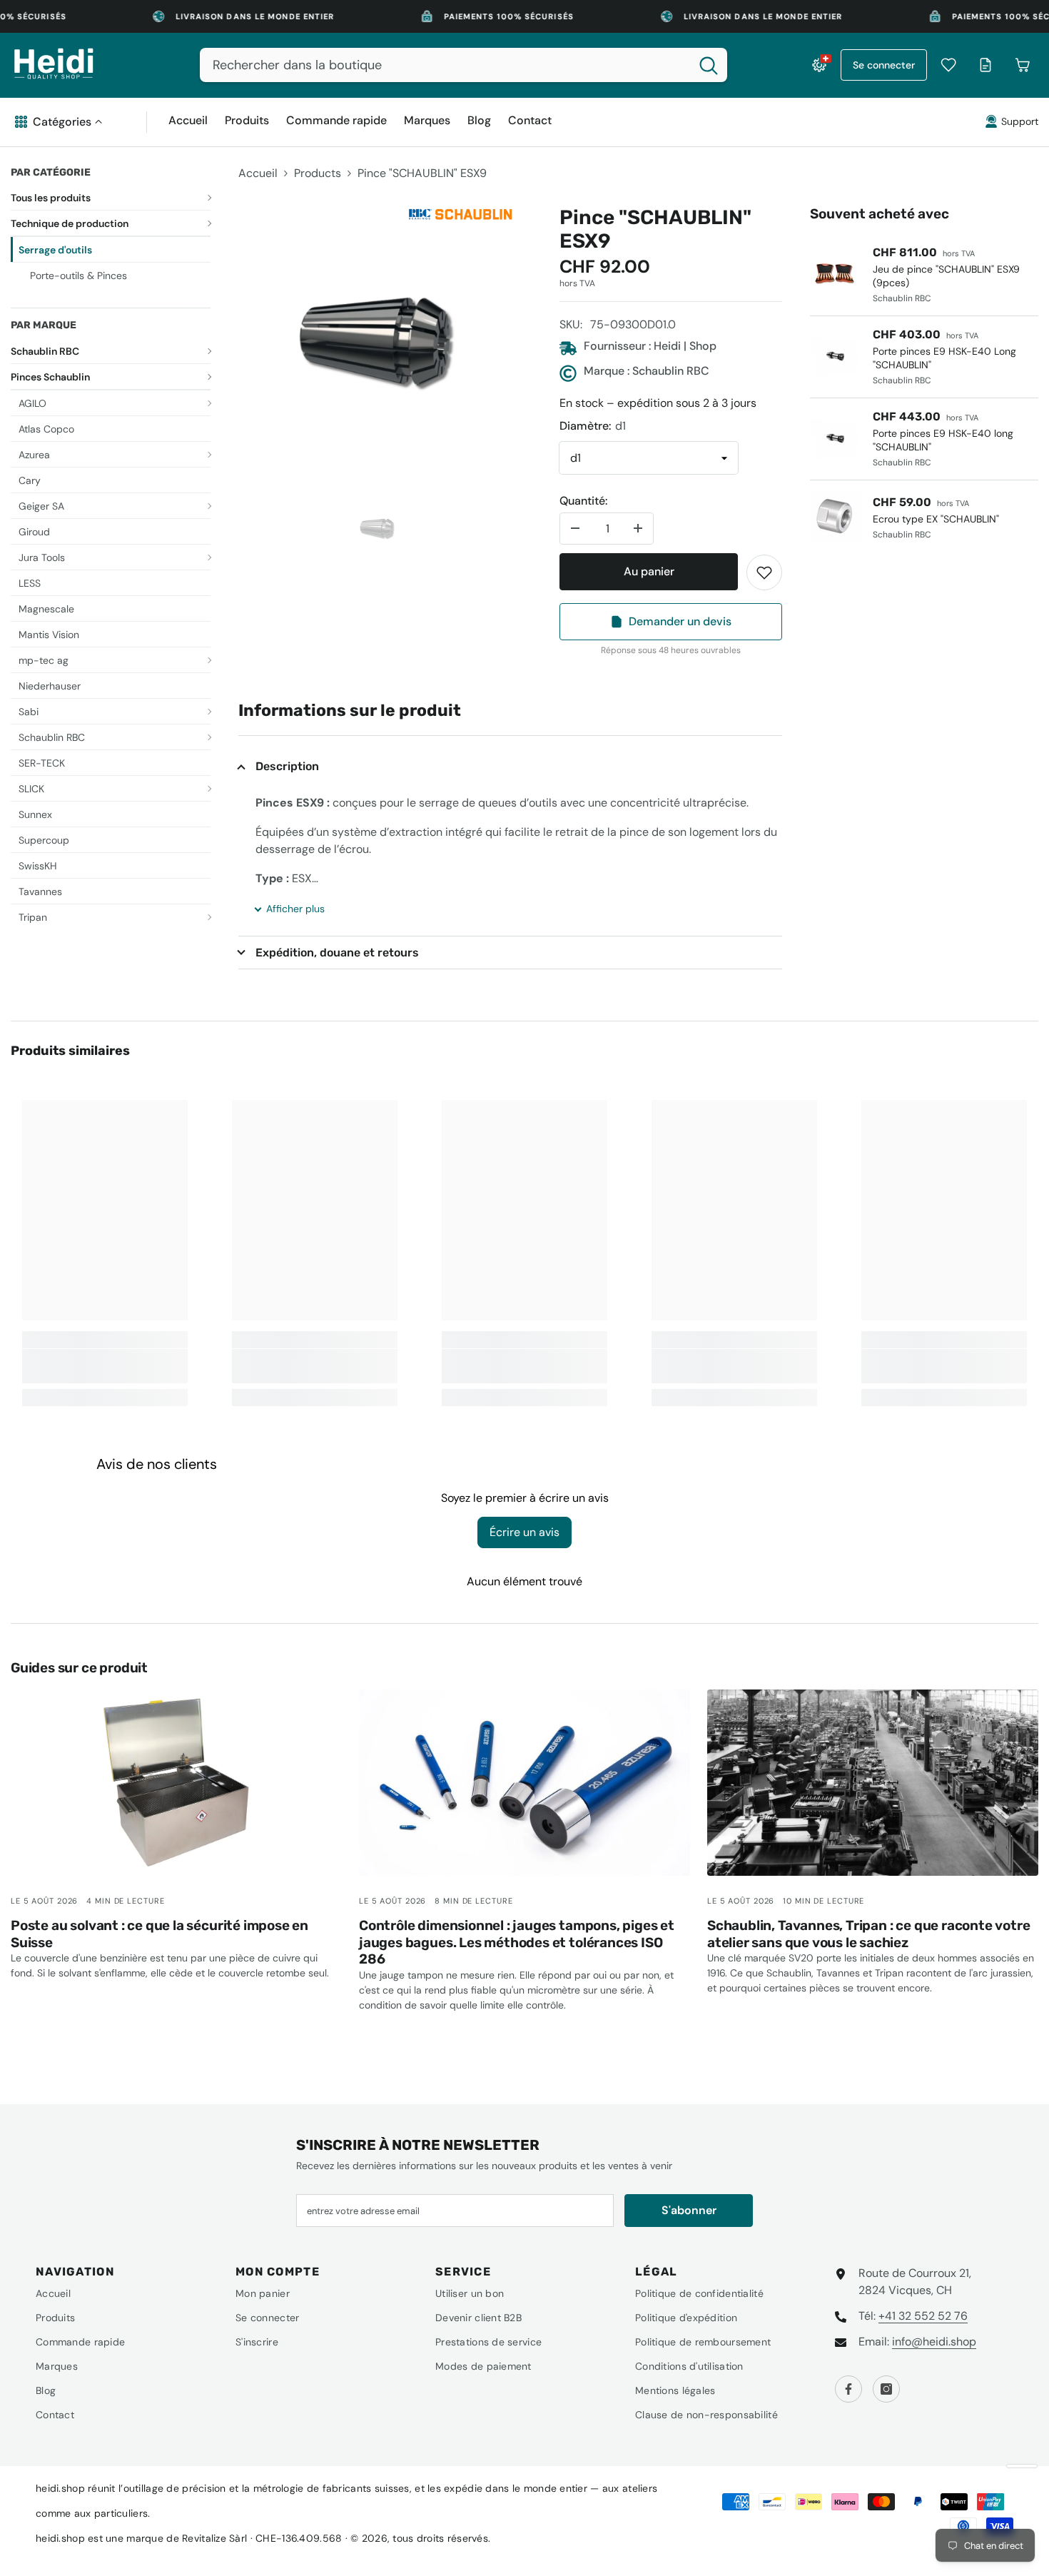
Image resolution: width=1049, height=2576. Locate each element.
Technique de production (70, 223)
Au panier (649, 571)
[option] (377, 345)
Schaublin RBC (45, 351)
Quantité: (583, 501)
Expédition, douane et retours (337, 953)
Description (287, 766)
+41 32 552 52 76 (923, 2316)
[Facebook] (848, 2389)
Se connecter (884, 65)
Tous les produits (51, 198)
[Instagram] (886, 2389)
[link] (764, 572)
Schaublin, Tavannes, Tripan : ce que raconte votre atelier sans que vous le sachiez (869, 1934)
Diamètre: (593, 426)
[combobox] (445, 65)
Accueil (258, 173)
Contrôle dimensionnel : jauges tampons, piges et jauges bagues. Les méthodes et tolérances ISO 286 (517, 1943)
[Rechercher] (463, 65)
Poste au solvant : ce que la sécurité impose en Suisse (159, 1934)
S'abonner (689, 2210)
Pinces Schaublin (50, 377)
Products (318, 173)
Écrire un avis (524, 1532)
